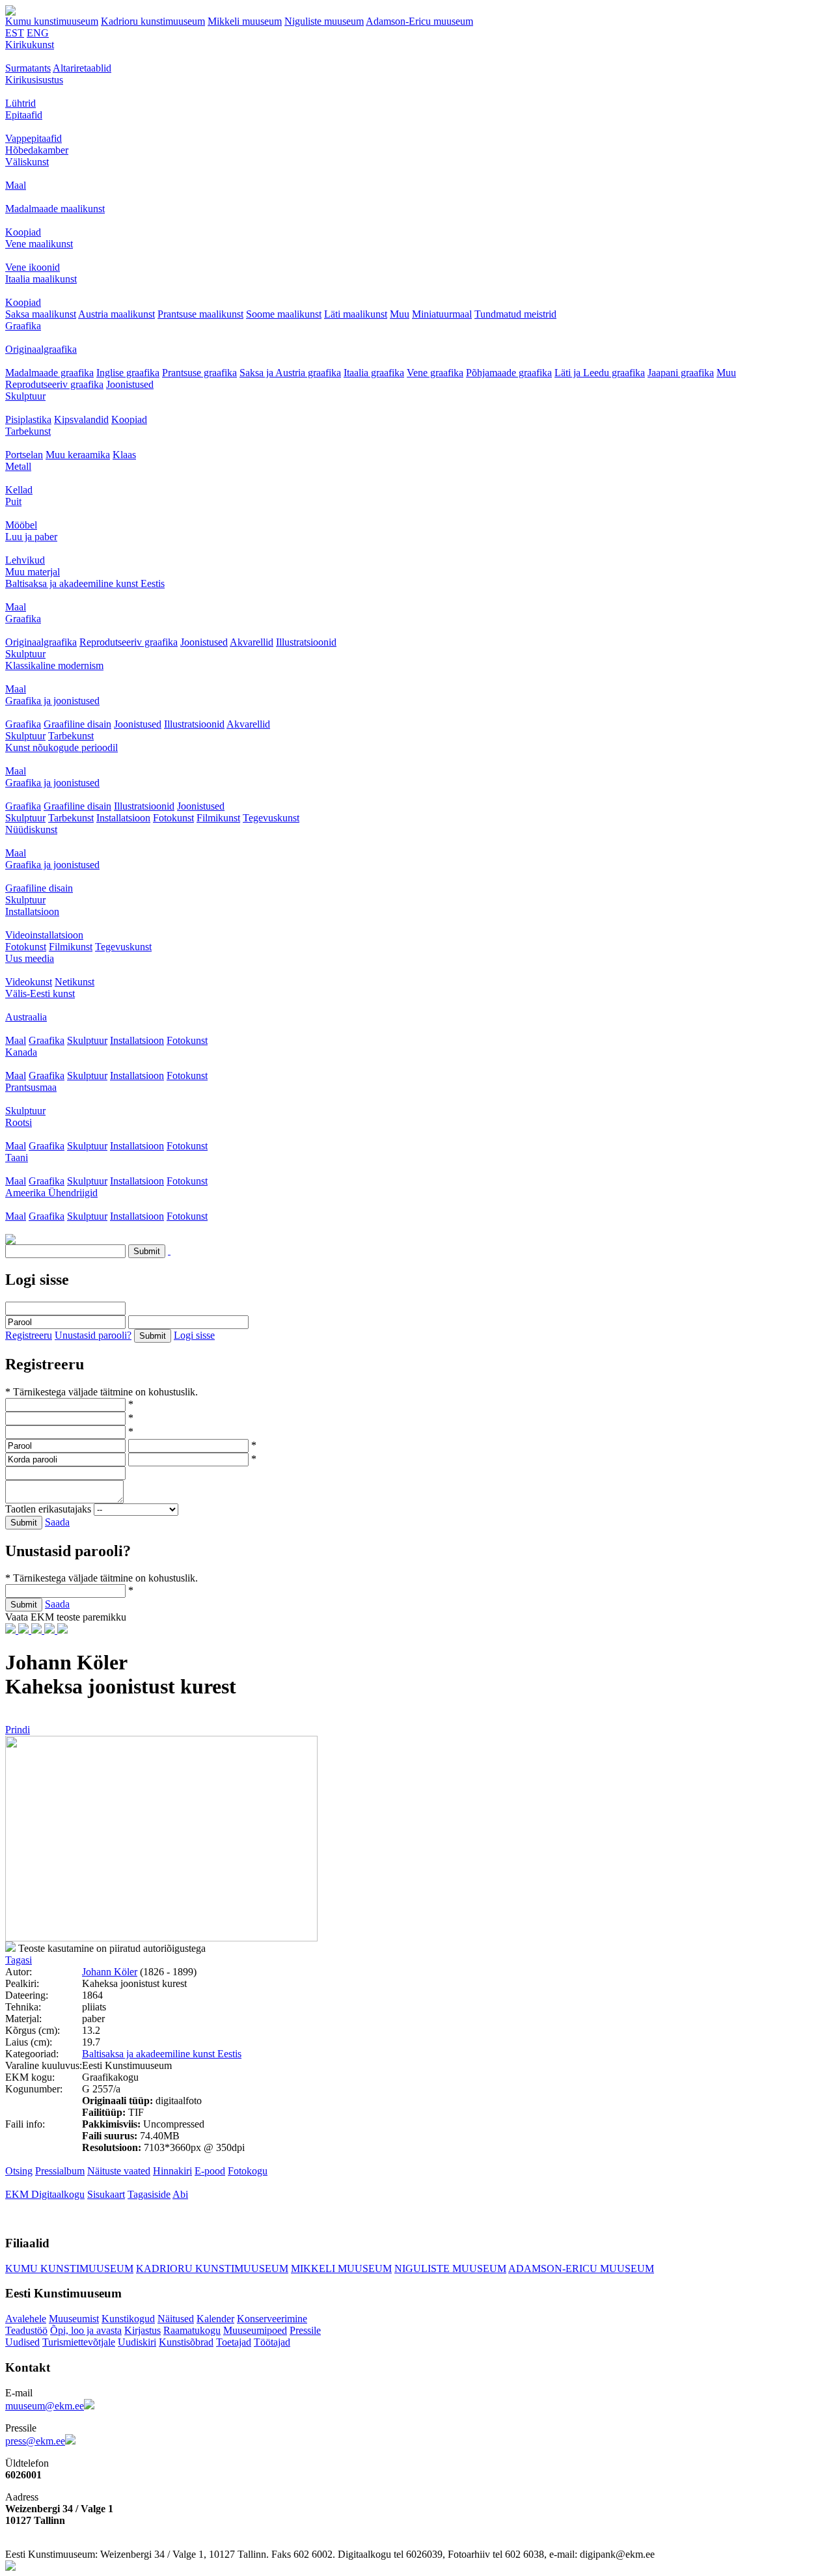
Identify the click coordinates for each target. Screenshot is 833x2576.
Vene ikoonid (33, 267)
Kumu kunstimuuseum (52, 21)
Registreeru (29, 1335)
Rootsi (19, 1122)
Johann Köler (110, 1972)
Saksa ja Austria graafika (290, 373)
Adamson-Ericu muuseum (419, 21)
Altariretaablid (82, 68)
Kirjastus (143, 2330)
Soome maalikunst (284, 314)
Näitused (176, 2319)
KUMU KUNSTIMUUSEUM (69, 2268)
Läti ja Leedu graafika (600, 373)
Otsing (19, 2171)
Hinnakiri (172, 2171)
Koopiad (23, 232)
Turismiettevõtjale (79, 2342)
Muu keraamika (78, 455)
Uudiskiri (137, 2342)
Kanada (21, 1052)
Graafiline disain (77, 724)
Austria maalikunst (116, 314)
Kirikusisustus (34, 80)
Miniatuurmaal (442, 314)
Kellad (19, 490)
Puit (13, 501)
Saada (57, 1522)
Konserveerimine (272, 2319)
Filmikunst (218, 818)
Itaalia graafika (374, 373)
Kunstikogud (128, 2319)
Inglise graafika (128, 373)
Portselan (24, 455)
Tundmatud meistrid (515, 314)
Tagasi (19, 1960)
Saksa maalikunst (41, 314)
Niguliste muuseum (324, 21)
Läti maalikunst (356, 314)
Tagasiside (149, 2194)
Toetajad (234, 2342)
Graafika (23, 326)
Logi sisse (194, 1335)
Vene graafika (435, 373)
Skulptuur (25, 396)
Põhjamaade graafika (509, 373)
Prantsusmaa (31, 1087)
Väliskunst (27, 162)
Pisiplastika (28, 419)
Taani (17, 1158)
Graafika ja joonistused (52, 701)
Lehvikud (25, 560)
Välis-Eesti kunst (40, 993)
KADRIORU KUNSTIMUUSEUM (212, 2268)
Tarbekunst (28, 431)
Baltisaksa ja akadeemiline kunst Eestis (85, 583)
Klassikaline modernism (54, 665)
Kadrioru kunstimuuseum (153, 21)
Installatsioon (123, 818)
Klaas (124, 455)
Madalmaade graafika (49, 373)
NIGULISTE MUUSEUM (450, 2268)
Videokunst (29, 982)
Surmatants (28, 68)
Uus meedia (30, 958)
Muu (400, 314)
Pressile (305, 2330)
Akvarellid (252, 642)
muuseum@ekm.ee (45, 2406)
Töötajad (272, 2342)
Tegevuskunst (271, 818)
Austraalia (26, 1017)
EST (15, 33)
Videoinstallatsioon (44, 935)
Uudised (22, 2342)
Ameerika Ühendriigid (51, 1193)
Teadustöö (26, 2330)
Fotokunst (173, 818)
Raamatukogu (192, 2330)
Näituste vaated (119, 2171)
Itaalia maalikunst (41, 279)
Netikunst (75, 982)
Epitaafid (24, 115)
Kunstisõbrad (186, 2342)
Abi (180, 2194)
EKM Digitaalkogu (45, 2194)
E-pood (210, 2171)
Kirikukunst (30, 45)
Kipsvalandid (81, 419)
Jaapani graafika (681, 373)
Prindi (18, 1730)
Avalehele (26, 2319)
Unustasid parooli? (93, 1335)
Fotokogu (248, 2171)
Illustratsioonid (306, 642)
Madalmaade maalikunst (55, 209)
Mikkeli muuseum (245, 21)
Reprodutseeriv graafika (54, 384)
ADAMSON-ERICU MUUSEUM (581, 2268)
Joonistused (130, 384)
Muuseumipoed (255, 2330)
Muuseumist (74, 2319)
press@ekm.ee (35, 2441)
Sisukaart (106, 2194)
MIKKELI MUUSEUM (341, 2268)
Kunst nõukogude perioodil (61, 747)
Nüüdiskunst (31, 829)
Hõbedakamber (37, 150)
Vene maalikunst (39, 244)
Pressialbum (60, 2171)
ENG (38, 33)
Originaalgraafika (41, 349)
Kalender (215, 2319)
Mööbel (21, 525)
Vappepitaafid (34, 138)
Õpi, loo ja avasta (86, 2330)
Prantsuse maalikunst (200, 314)
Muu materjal (33, 572)
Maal (16, 185)
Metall (18, 466)
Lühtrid (20, 103)
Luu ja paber (31, 537)
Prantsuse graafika (199, 373)
